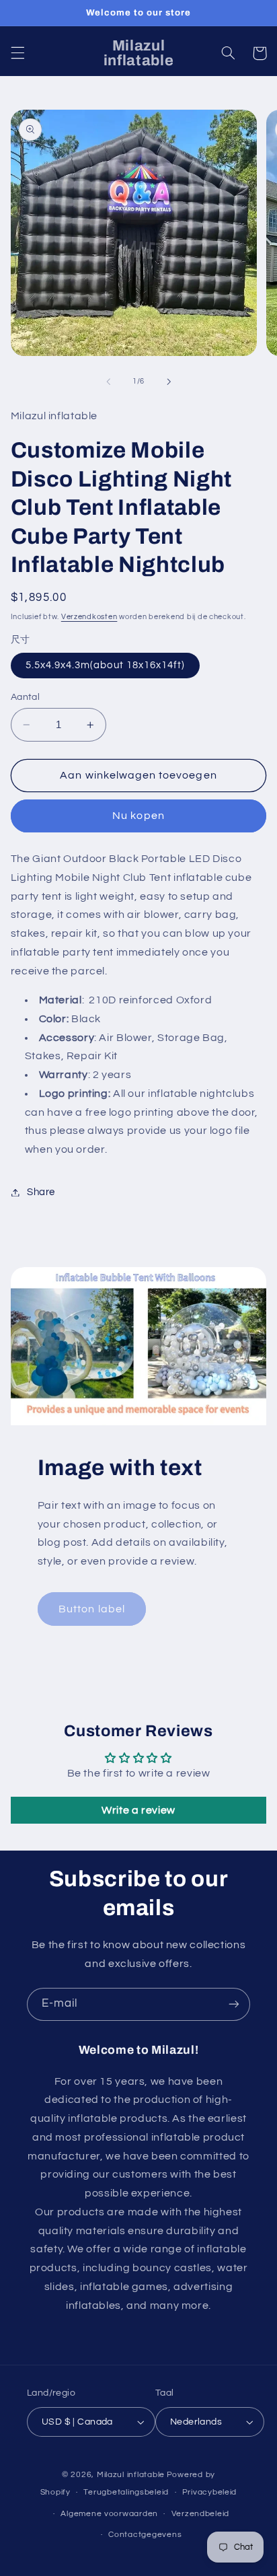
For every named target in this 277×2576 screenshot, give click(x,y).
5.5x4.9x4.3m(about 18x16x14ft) (106, 665)
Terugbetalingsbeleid (126, 2492)
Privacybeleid (210, 2492)
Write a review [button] (138, 1810)
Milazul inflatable (131, 2475)
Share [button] (41, 1192)
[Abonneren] (234, 2004)
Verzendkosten (89, 617)
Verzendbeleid (201, 2514)
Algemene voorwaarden (109, 2514)
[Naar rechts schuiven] (169, 382)
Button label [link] (92, 1609)
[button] (17, 53)
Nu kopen (138, 816)
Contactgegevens (145, 2535)
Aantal (26, 697)
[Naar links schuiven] (108, 382)
